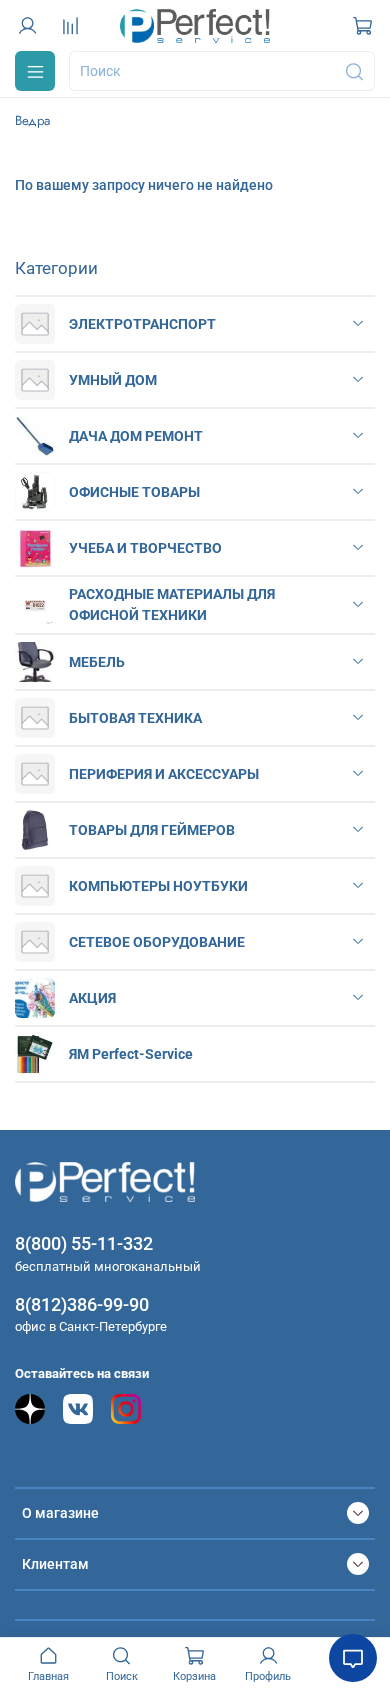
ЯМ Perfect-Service (131, 1054)
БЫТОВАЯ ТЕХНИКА (135, 718)
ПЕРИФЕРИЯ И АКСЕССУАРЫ (164, 774)
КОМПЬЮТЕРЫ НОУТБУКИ (158, 886)
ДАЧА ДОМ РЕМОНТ (136, 436)
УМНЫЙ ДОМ (113, 380)
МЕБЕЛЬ (97, 662)
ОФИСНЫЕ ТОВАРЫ (134, 492)
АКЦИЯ (92, 998)
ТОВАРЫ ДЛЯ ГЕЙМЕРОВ (152, 830)
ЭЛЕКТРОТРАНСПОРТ (142, 324)
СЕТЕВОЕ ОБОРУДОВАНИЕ (157, 942)
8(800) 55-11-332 (84, 1243)
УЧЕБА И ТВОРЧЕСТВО (145, 548)
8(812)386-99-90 (82, 1304)
